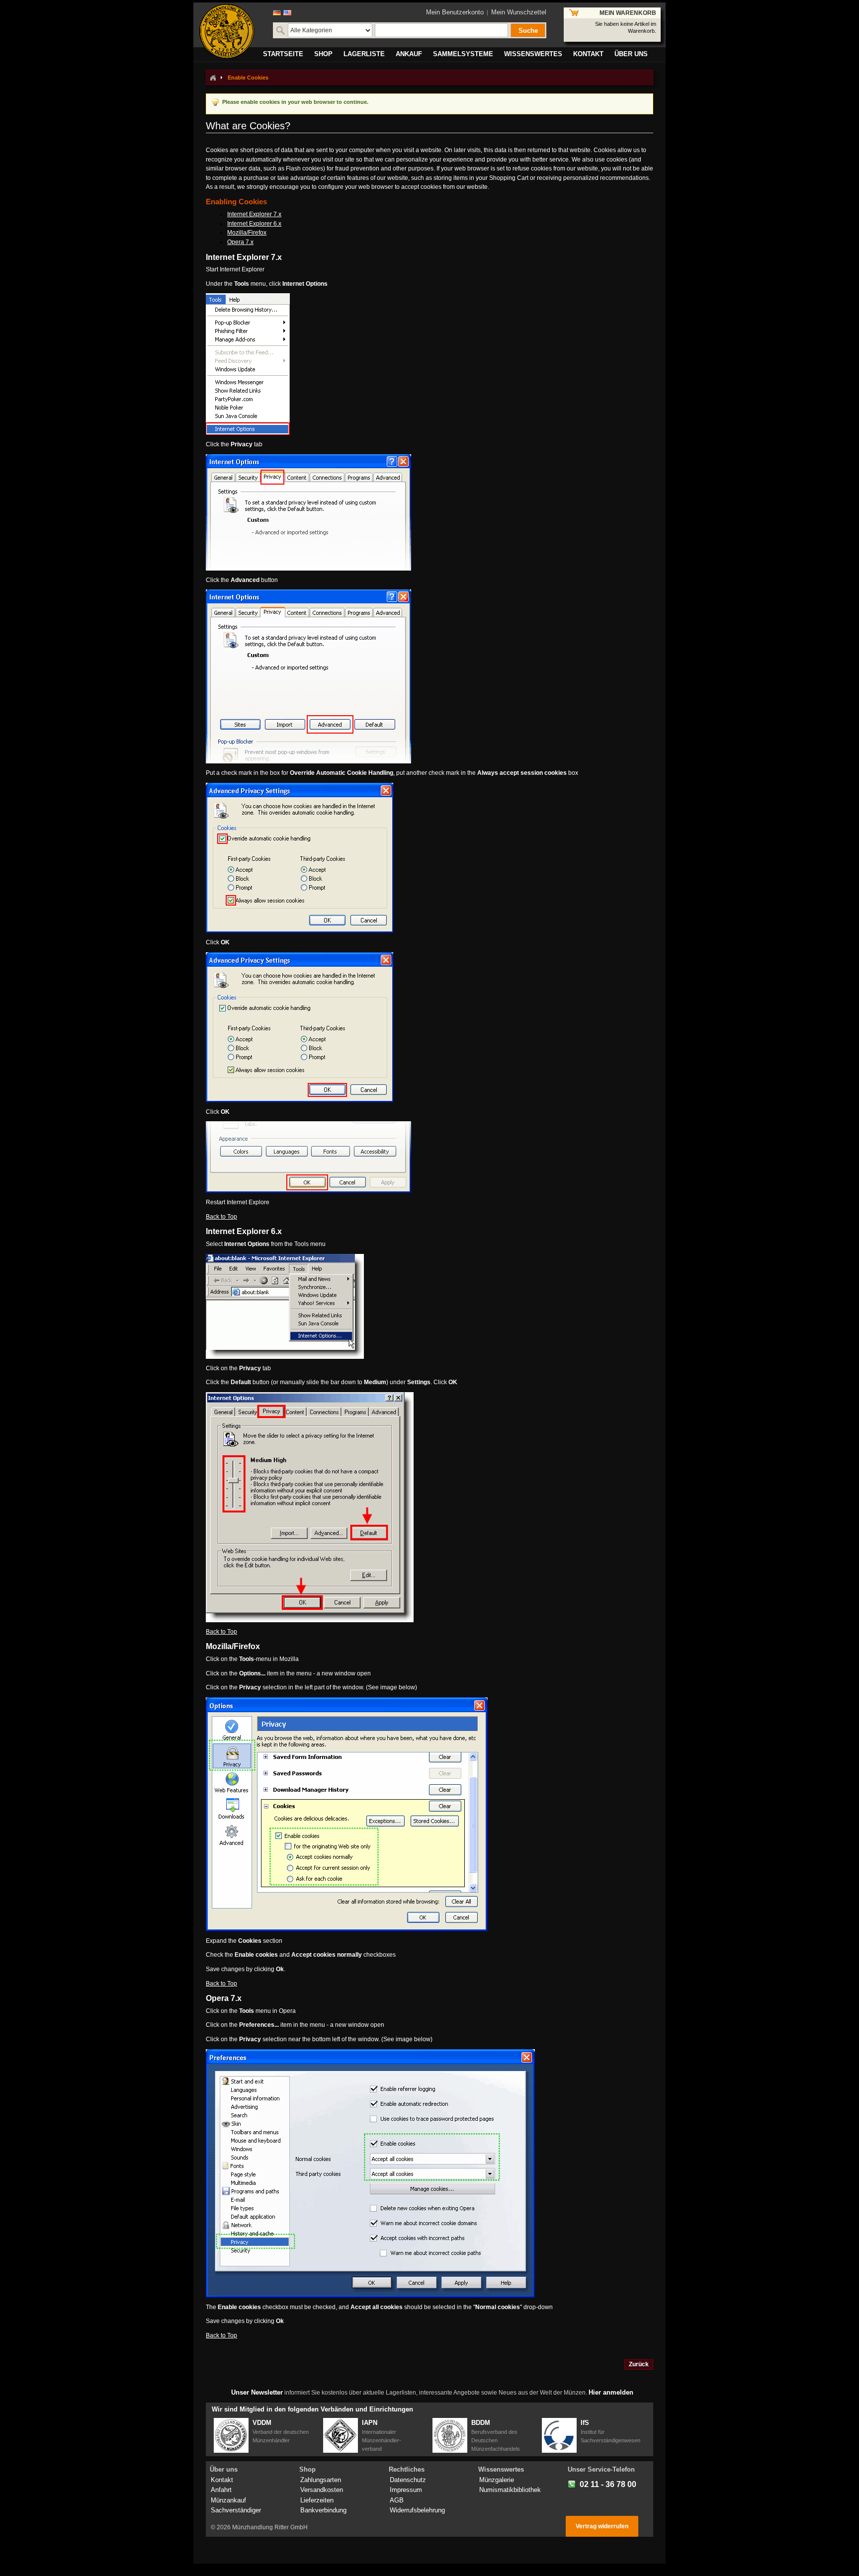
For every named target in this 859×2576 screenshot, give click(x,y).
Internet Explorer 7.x (254, 214)
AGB (397, 2500)
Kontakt (222, 2480)
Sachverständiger (236, 2510)
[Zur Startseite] (213, 78)
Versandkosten (322, 2490)
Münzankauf (228, 2500)
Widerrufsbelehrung (417, 2510)
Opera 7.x (240, 242)
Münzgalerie (497, 2480)
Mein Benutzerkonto (455, 12)
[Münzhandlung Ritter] (227, 31)
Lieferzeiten (317, 2500)
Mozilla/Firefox (247, 233)
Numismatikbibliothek (510, 2490)
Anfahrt (221, 2490)
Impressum (406, 2490)
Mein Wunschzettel (519, 12)
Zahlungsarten (321, 2480)
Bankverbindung (323, 2510)
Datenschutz (408, 2480)
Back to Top (221, 1217)
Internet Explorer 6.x (254, 224)
